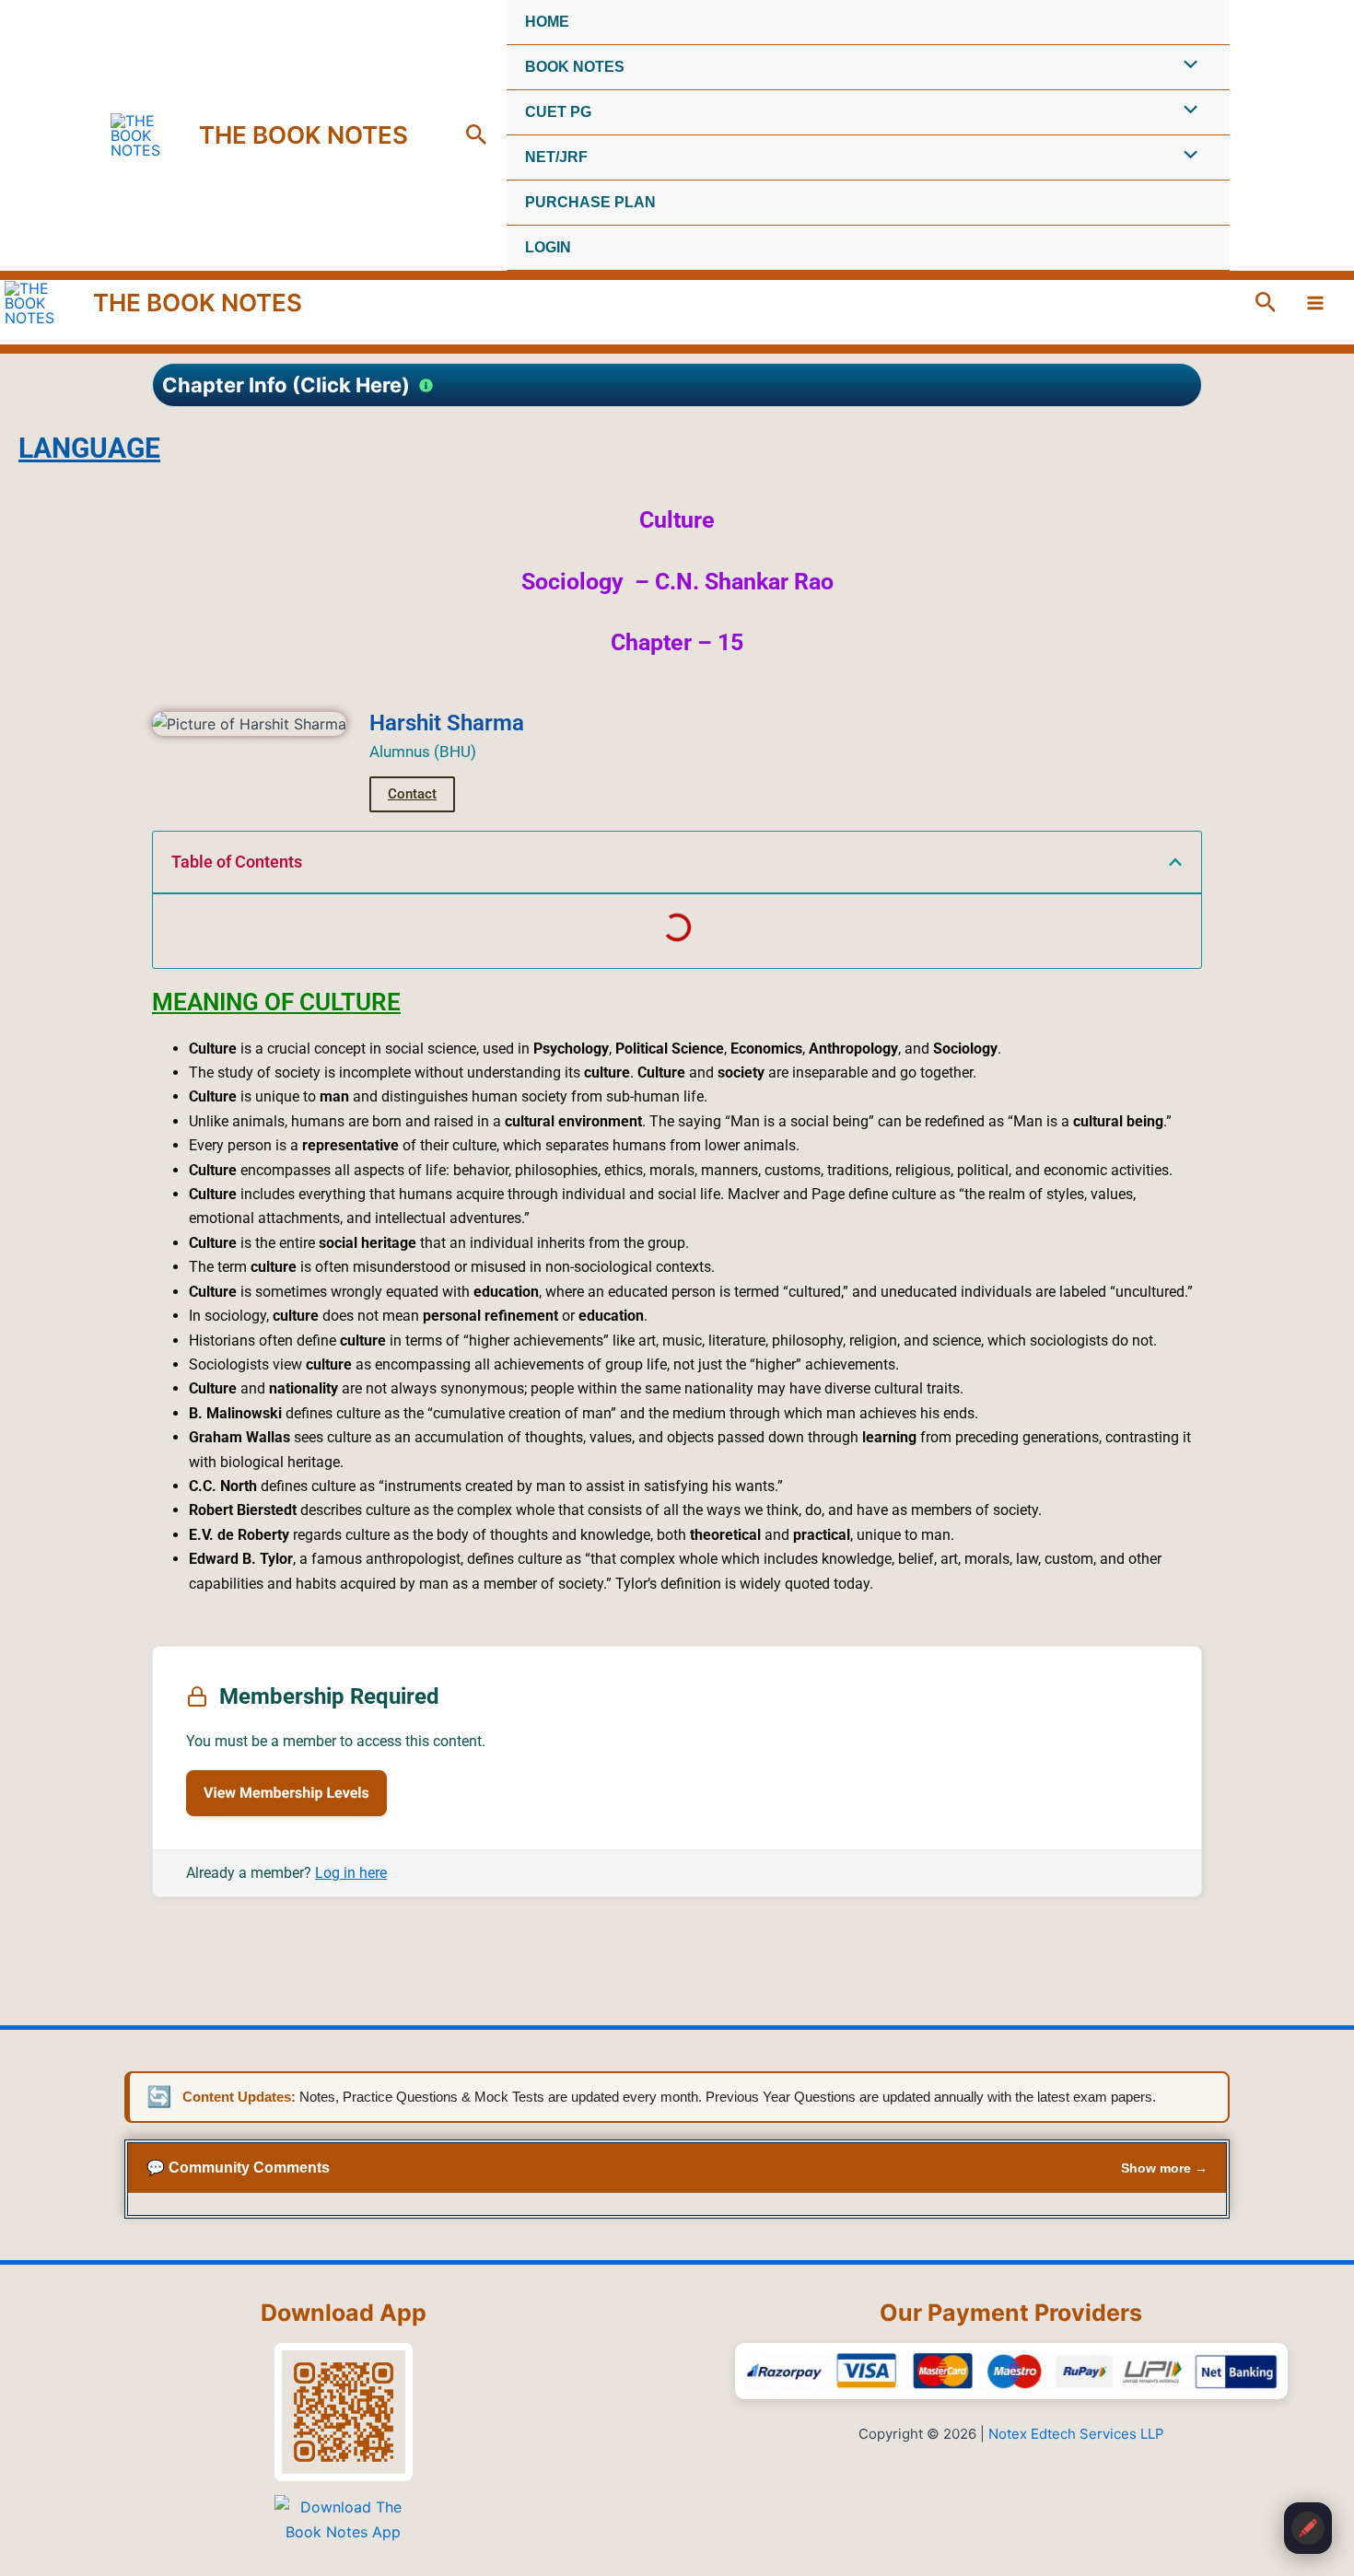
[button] (477, 135)
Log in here (351, 1873)
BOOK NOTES (575, 67)
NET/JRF (556, 157)
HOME (547, 22)
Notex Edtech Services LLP (1076, 2434)
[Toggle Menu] (1186, 66)
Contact (412, 794)
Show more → (1164, 2168)
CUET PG (558, 112)
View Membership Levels (286, 1793)
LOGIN (548, 247)
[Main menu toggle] (1315, 303)
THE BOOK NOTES (303, 135)
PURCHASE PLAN (590, 202)
